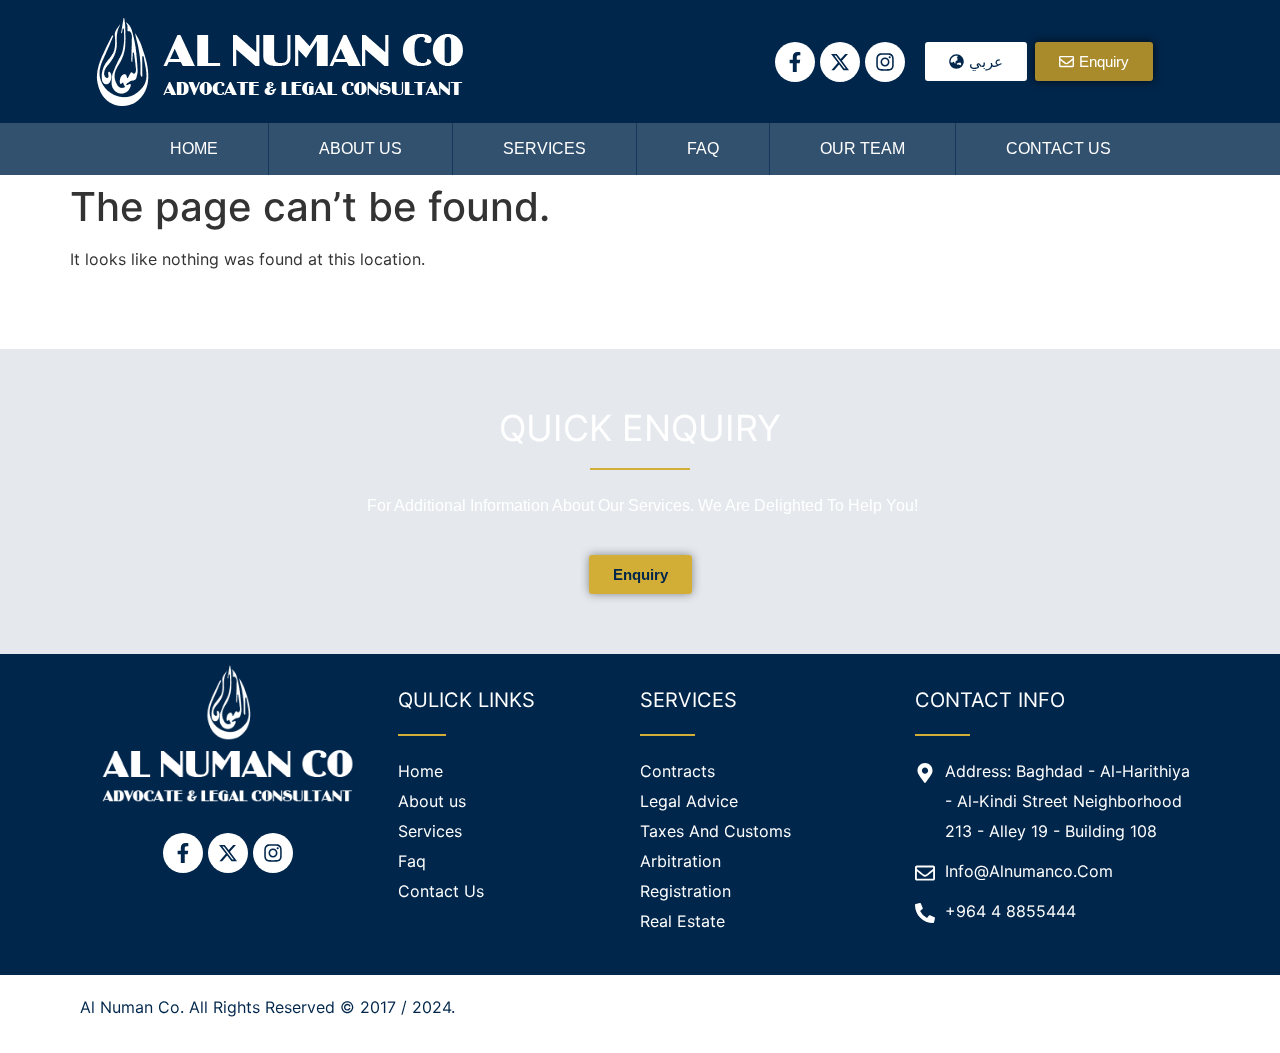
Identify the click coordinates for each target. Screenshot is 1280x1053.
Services (544, 148)
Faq (703, 148)
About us (360, 148)
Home (194, 148)
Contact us (1058, 148)
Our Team (862, 148)
